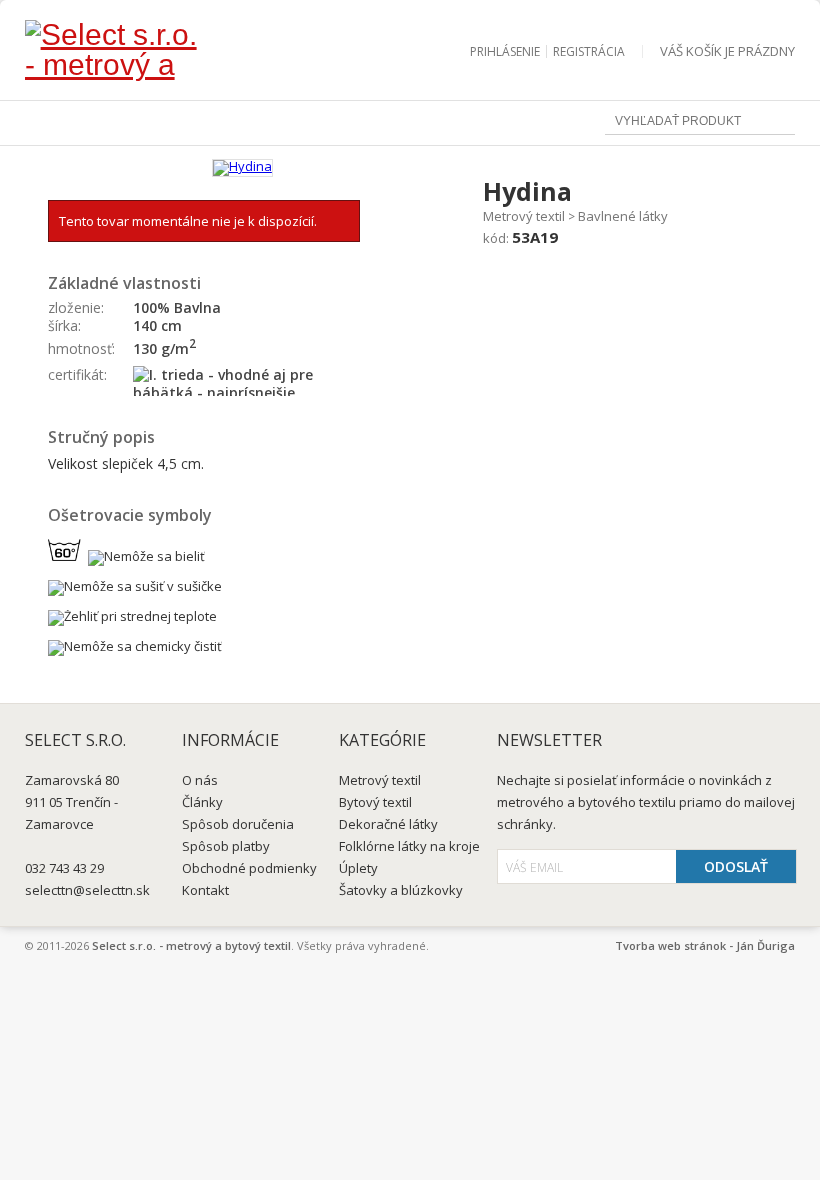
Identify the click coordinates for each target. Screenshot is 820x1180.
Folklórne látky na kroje (409, 846)
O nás (200, 780)
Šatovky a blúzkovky (401, 890)
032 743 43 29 (64, 868)
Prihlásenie (505, 51)
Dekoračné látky (388, 824)
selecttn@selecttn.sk (87, 890)
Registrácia (589, 51)
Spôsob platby (226, 846)
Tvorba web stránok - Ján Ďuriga (705, 945)
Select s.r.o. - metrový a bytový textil (191, 945)
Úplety (358, 868)
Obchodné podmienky (249, 868)
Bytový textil (375, 802)
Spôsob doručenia (238, 824)
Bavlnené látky (623, 216)
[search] (780, 122)
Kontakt (205, 890)
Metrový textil (524, 216)
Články (202, 802)
